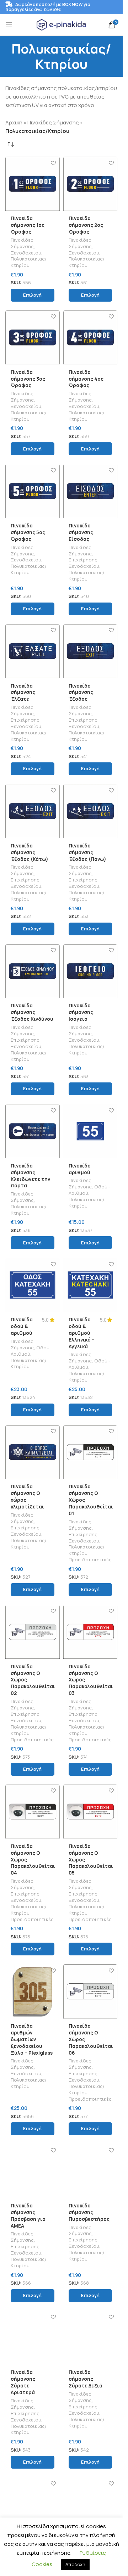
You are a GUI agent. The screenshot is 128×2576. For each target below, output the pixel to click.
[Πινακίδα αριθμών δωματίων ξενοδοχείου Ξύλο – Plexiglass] (33, 1991)
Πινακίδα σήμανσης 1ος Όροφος (28, 225)
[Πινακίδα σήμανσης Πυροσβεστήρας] (90, 2171)
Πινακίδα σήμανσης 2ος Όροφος (86, 225)
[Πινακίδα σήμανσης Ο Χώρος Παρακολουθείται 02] (33, 1632)
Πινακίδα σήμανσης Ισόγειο (81, 1012)
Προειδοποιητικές (90, 1559)
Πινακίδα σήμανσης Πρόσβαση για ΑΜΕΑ (28, 2216)
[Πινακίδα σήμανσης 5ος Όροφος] (33, 491)
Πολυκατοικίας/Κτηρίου (29, 262)
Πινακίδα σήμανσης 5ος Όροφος (28, 532)
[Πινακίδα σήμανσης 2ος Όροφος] (90, 184)
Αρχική (14, 122)
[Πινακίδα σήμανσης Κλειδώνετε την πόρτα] (33, 1131)
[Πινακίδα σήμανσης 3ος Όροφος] (33, 338)
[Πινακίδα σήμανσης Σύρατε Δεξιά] (90, 2338)
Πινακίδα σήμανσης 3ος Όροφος (28, 379)
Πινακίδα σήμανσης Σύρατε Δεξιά (86, 2379)
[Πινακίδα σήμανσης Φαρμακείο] (90, 2505)
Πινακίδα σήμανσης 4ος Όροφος (86, 379)
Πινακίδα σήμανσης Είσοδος (81, 532)
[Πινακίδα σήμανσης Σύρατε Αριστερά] (33, 2338)
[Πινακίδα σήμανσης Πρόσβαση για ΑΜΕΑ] (33, 2171)
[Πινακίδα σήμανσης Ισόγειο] (90, 971)
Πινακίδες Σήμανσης (53, 122)
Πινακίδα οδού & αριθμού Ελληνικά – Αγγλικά (82, 1333)
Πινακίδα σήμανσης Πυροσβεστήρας (89, 2212)
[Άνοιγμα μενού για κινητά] (9, 25)
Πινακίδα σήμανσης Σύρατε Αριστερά (23, 2382)
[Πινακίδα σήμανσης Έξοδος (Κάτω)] (33, 811)
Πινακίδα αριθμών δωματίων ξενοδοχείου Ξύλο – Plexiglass (32, 2039)
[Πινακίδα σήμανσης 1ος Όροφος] (33, 184)
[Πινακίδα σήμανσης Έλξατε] (33, 651)
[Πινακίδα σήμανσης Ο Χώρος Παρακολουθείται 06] (90, 1991)
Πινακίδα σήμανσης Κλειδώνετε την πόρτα (30, 1176)
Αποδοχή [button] (75, 2564)
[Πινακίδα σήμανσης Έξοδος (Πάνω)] (90, 811)
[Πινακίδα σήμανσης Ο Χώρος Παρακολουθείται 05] (90, 1812)
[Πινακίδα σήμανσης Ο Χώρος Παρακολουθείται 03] (90, 1632)
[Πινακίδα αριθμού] (90, 1131)
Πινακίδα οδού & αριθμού (22, 1326)
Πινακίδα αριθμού (80, 1169)
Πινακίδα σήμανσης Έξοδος (81, 693)
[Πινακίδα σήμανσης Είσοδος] (90, 491)
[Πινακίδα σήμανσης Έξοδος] (90, 651)
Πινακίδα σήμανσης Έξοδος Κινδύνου (32, 1012)
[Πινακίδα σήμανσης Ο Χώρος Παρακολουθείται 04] (33, 1812)
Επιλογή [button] (32, 295)
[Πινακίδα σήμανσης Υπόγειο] (33, 2505)
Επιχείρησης (83, 560)
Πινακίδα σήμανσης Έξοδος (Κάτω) (30, 852)
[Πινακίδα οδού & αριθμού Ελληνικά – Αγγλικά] (90, 1285)
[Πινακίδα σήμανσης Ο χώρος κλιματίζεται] (33, 1452)
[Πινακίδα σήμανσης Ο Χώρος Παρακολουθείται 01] (90, 1452)
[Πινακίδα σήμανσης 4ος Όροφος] (90, 338)
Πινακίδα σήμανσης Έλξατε (23, 693)
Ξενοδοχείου (26, 253)
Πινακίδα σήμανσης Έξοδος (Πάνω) (87, 852)
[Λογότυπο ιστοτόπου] (62, 24)
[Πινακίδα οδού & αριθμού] (33, 1285)
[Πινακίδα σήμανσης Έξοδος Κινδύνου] (33, 971)
